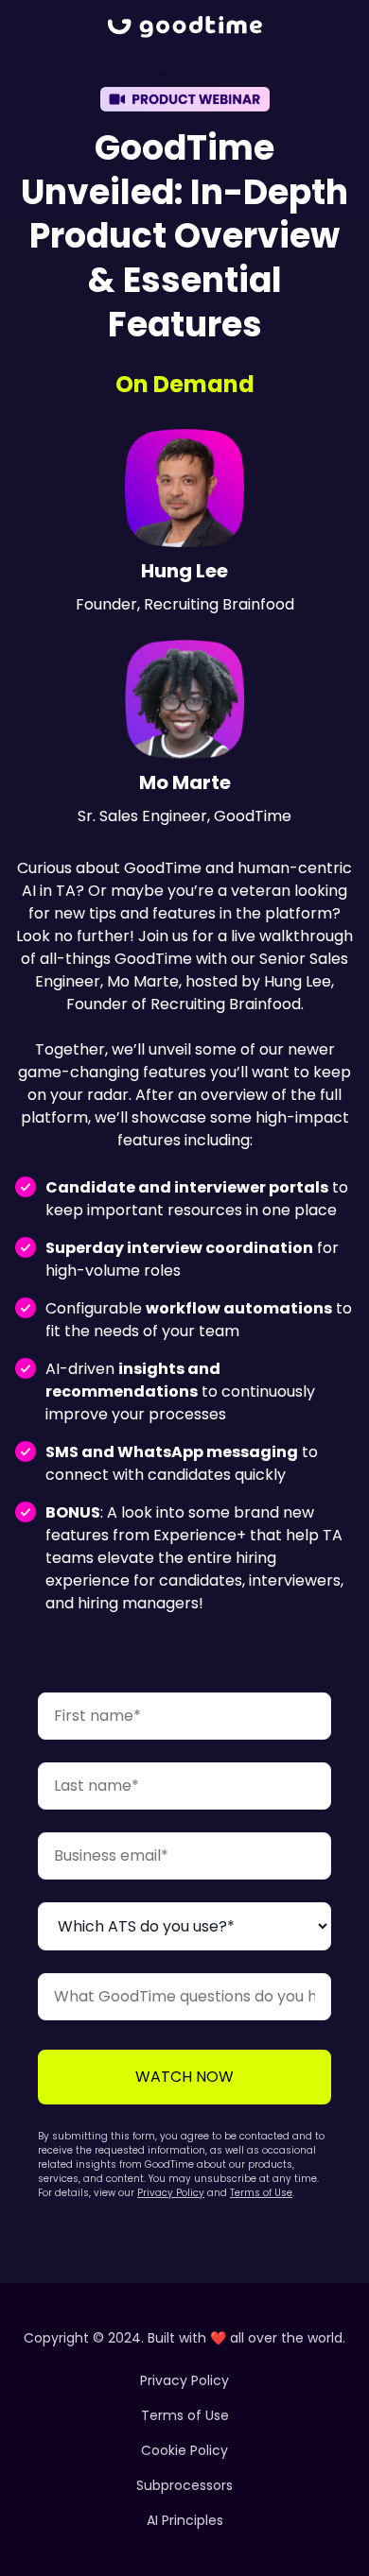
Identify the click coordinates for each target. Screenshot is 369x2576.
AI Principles (185, 2520)
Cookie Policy (184, 2450)
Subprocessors (184, 2485)
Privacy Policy (171, 2193)
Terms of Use (261, 2193)
